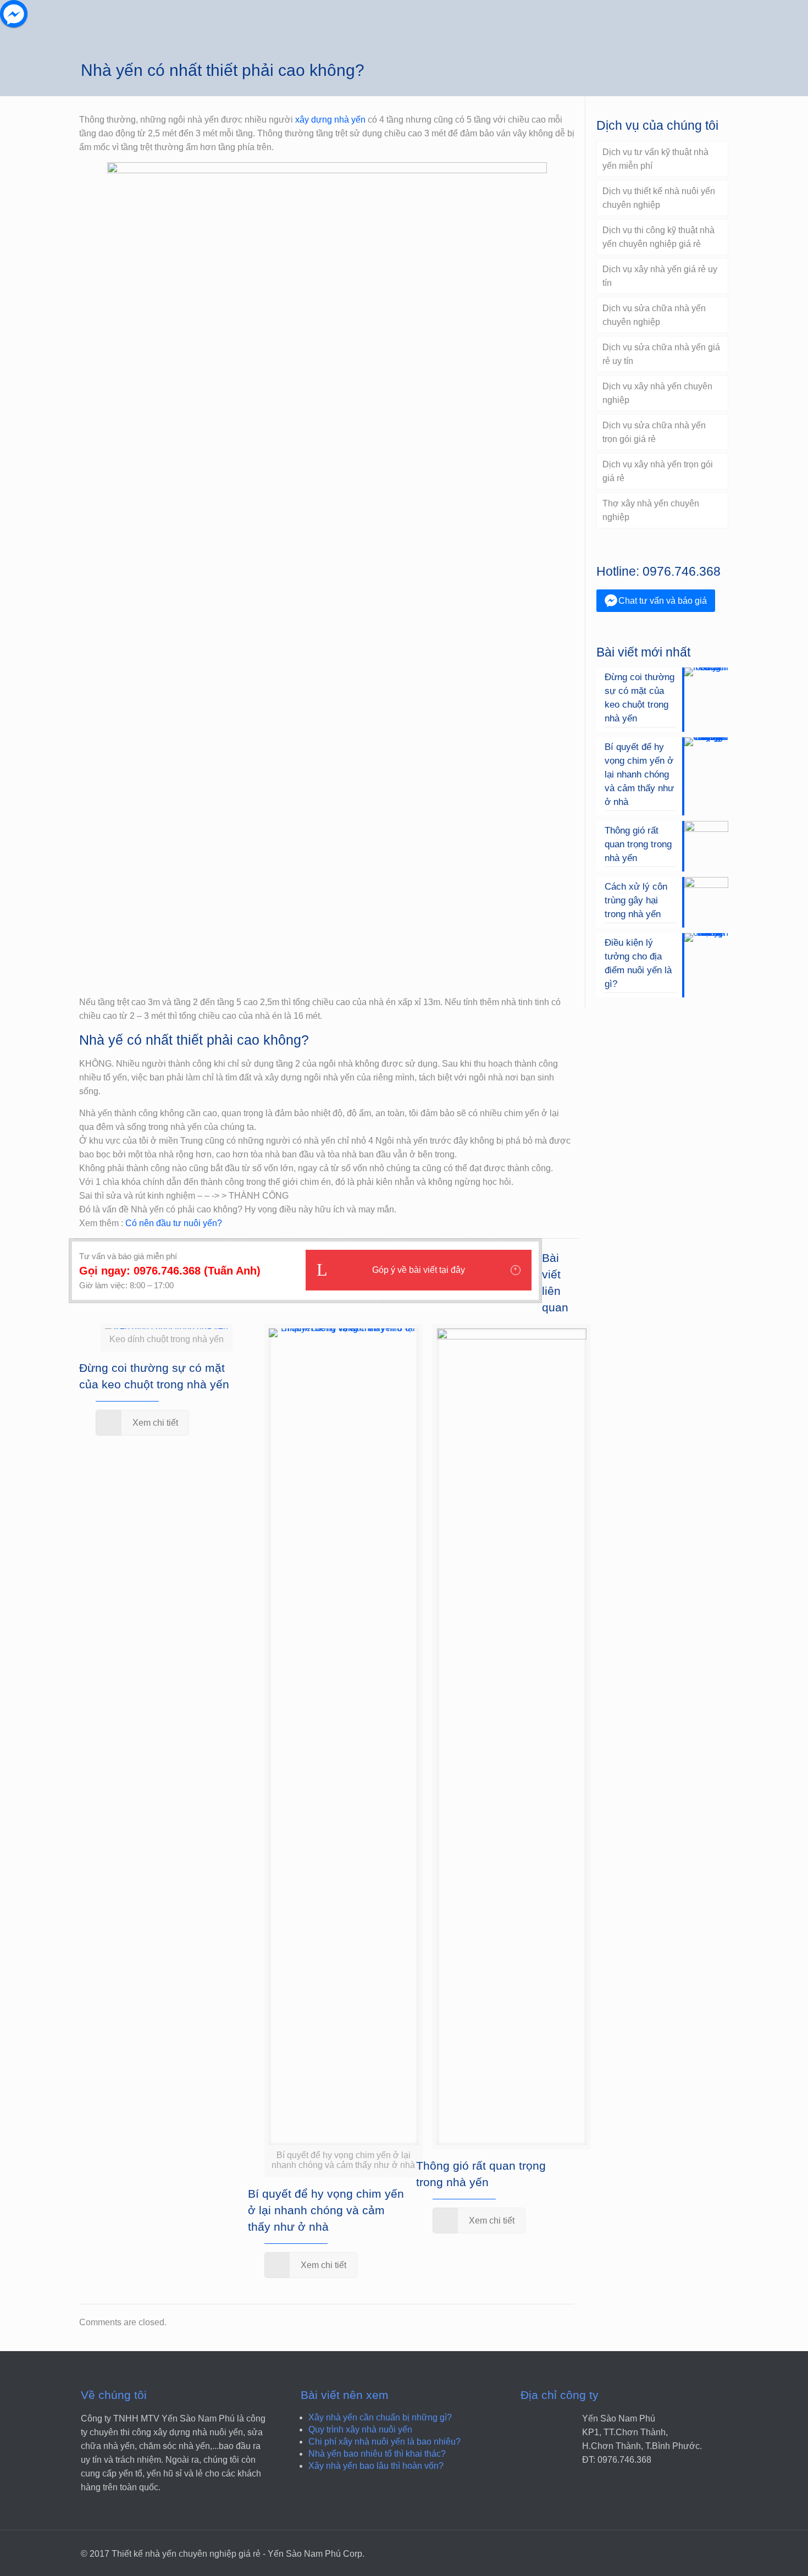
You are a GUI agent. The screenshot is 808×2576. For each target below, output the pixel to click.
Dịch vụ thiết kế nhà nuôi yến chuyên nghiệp (659, 198)
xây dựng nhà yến (330, 120)
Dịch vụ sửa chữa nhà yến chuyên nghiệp (654, 315)
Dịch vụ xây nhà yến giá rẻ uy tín (660, 276)
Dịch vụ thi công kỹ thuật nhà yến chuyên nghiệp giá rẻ (658, 237)
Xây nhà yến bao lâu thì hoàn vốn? (376, 2466)
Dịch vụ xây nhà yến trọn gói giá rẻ (658, 471)
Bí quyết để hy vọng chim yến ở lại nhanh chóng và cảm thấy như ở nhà (326, 2210)
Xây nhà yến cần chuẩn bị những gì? (380, 2417)
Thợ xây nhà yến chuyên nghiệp (651, 510)
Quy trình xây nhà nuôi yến (360, 2429)
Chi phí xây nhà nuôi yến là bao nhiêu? (384, 2442)
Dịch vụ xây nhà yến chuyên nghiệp (657, 393)
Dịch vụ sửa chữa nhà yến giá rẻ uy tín (661, 354)
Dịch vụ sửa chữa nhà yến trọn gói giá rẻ (654, 432)
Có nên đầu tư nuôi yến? (174, 1223)
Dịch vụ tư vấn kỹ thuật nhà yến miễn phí (655, 159)
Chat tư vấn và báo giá (663, 601)
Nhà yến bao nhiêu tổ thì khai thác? (377, 2454)
